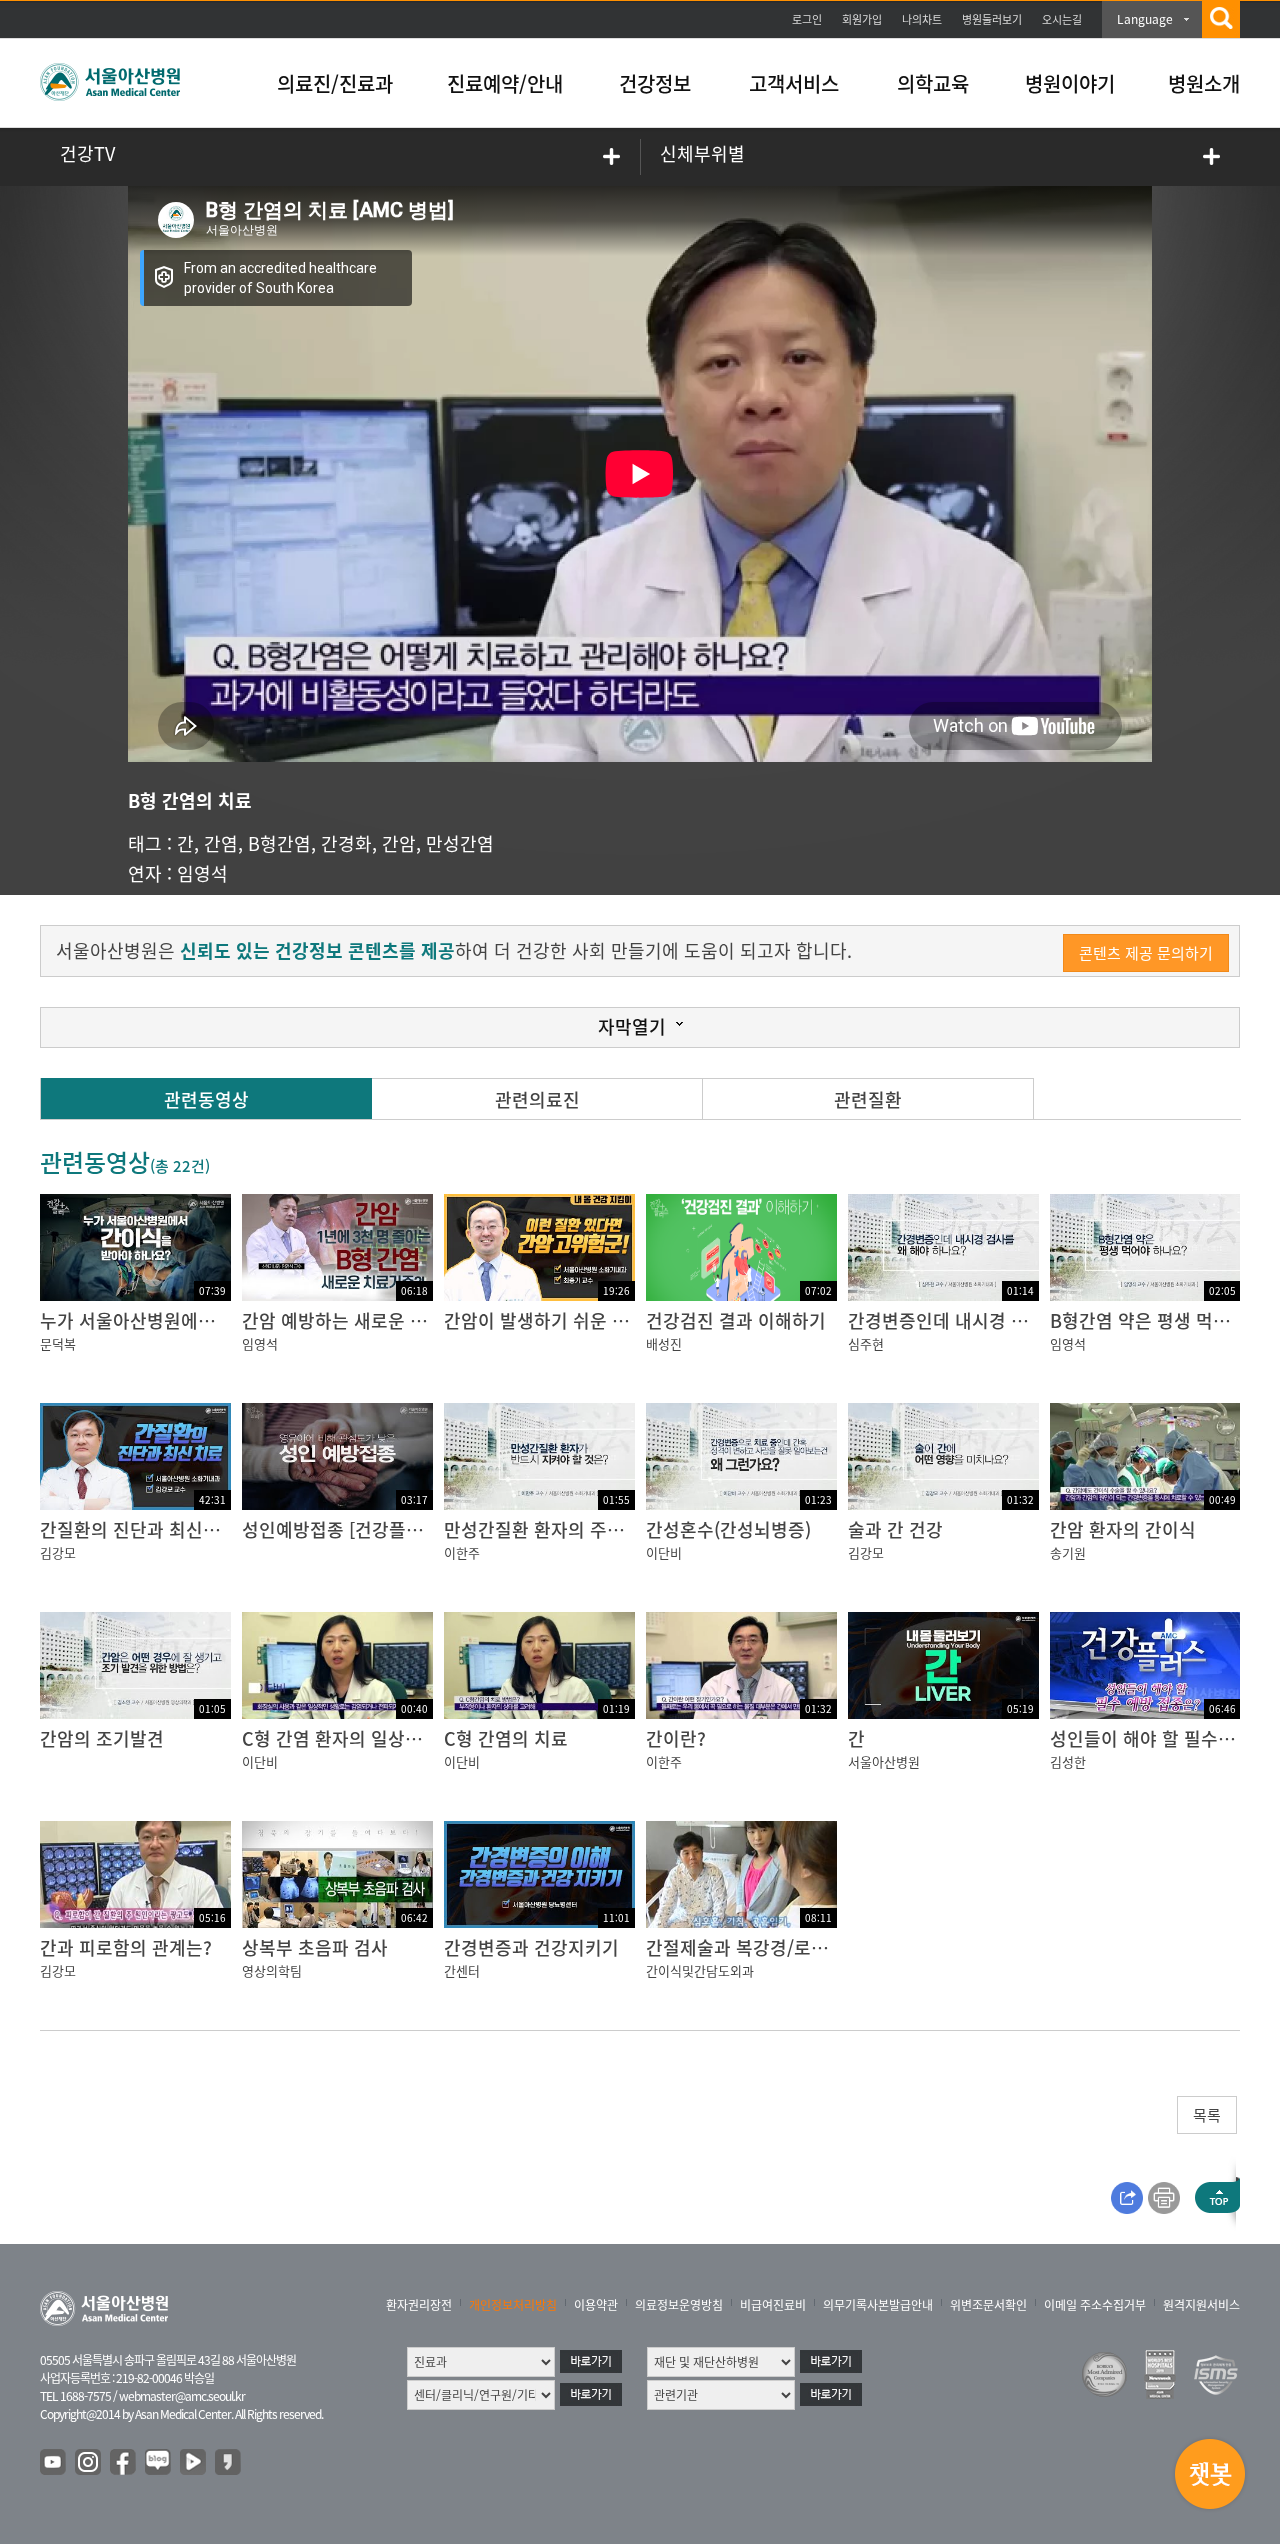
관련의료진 (537, 1099)
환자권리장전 (419, 2305)
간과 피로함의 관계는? (126, 1947)
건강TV (87, 153)
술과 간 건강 (895, 1529)
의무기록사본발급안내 (878, 2305)
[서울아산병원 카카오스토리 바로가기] (229, 2463)
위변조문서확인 (988, 2305)
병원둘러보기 (992, 19)
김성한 (1068, 1761)
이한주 (462, 1552)
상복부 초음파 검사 (315, 1947)
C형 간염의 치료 (506, 1738)
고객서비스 (794, 83)
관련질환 (868, 1099)
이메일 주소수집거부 (1095, 2305)
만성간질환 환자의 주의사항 (551, 1529)
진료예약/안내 (505, 83)
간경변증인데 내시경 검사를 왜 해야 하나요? (1018, 1320)
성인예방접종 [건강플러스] (344, 1529)
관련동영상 (206, 1099)
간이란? (676, 1738)
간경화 (346, 843)
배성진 (664, 1343)
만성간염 (460, 843)
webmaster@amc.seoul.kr (182, 2396)
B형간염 (279, 843)
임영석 (202, 873)
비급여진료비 (773, 2305)
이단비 (664, 1552)
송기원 (1068, 1552)
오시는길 (1062, 19)
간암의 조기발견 (102, 1738)
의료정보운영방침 (679, 2305)
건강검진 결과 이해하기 (736, 1320)
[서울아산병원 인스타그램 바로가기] (89, 2463)
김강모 (58, 1552)
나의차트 (922, 19)
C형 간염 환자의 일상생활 (340, 1738)
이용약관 (596, 2305)
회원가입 (862, 19)
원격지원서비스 (1201, 2305)
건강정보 (655, 83)
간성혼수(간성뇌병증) (728, 1529)
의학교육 (933, 83)
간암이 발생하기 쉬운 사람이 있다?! (580, 1320)
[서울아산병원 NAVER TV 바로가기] (194, 2463)
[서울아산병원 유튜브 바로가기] (54, 2463)
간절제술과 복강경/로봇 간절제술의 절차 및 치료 (832, 1947)
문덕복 (58, 1343)
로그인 (807, 19)
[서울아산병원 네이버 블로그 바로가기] (159, 2463)
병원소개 (1204, 83)
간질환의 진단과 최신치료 (138, 1529)
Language (1145, 19)
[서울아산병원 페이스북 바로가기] (124, 2463)
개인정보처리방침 (513, 2305)
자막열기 (632, 1026)
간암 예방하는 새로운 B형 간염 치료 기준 (399, 1320)
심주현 (866, 1343)
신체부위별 (702, 153)
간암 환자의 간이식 (1123, 1529)
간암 (399, 843)
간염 (221, 843)
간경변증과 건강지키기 (531, 1947)
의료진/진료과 (335, 83)
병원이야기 (1070, 83)
